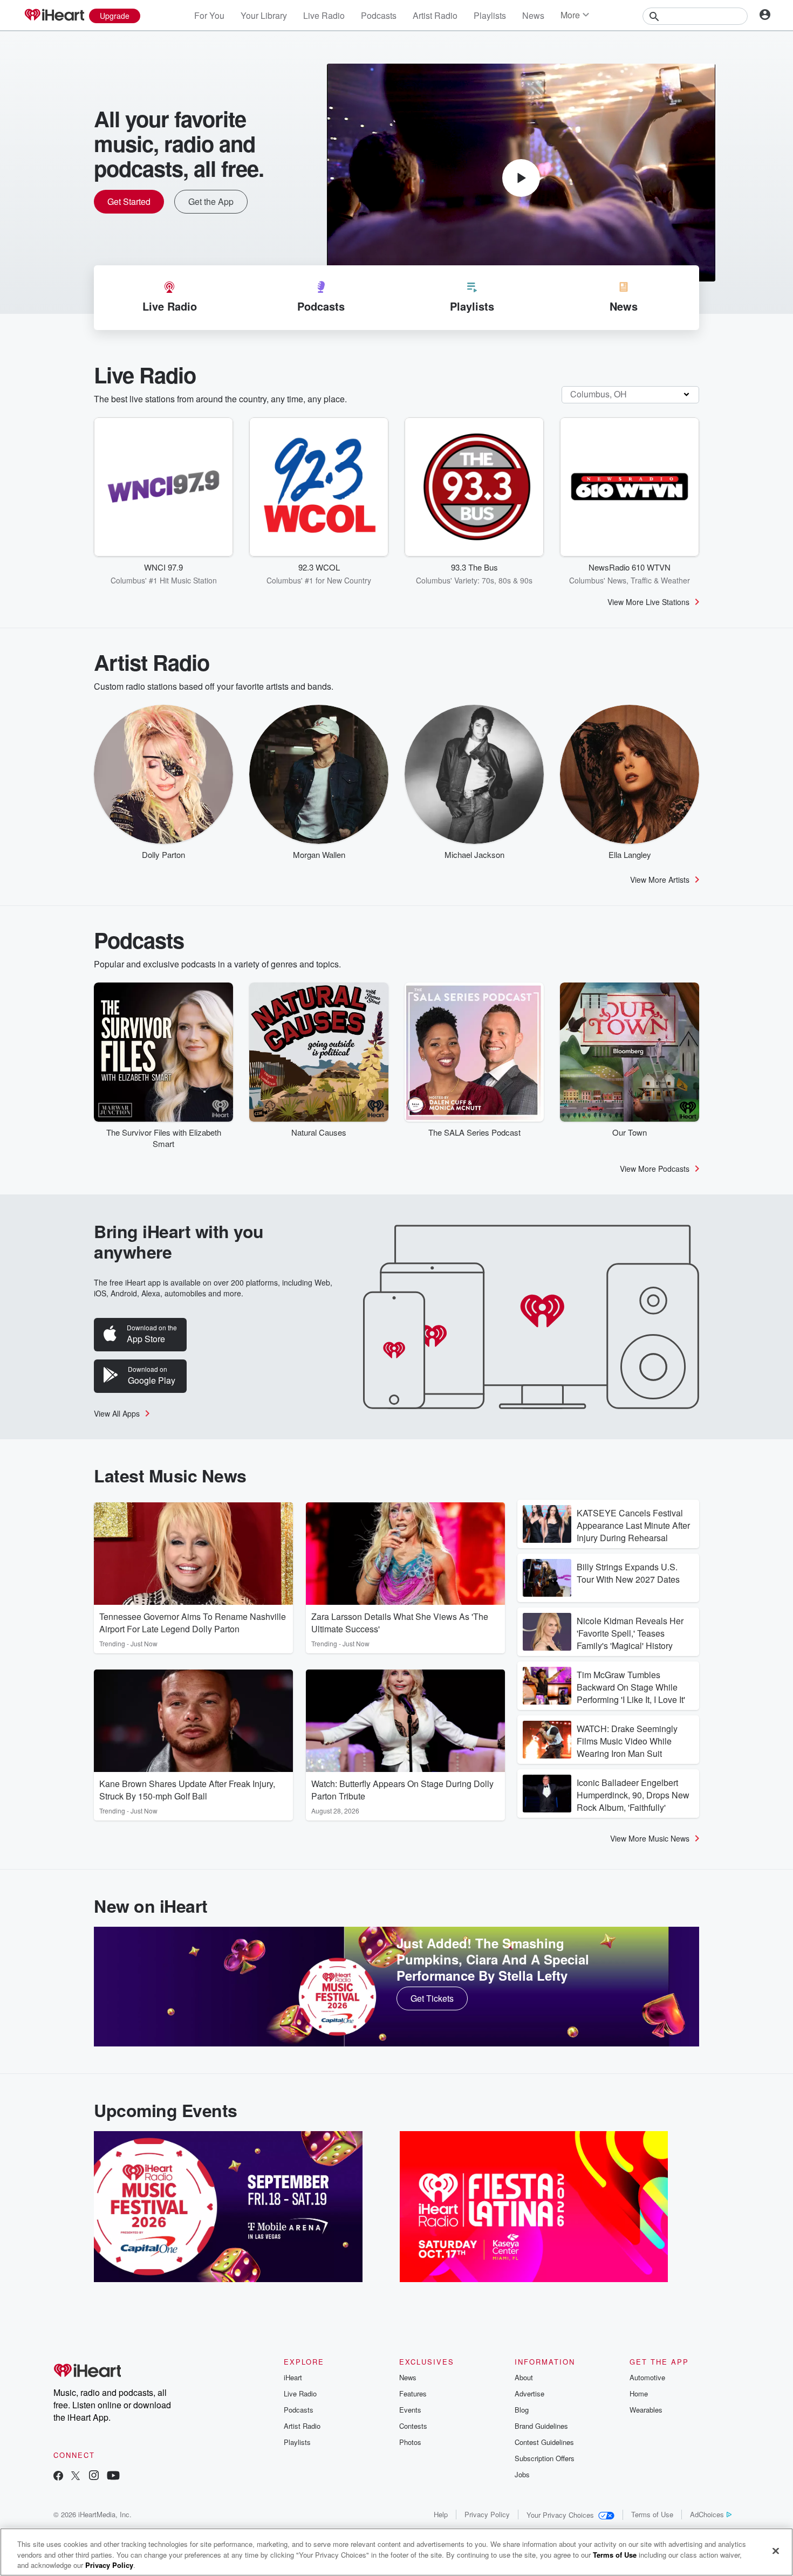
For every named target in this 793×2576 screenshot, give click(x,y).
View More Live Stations (648, 602)
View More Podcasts (655, 1169)
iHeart (293, 2377)
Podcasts (379, 15)
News (533, 15)
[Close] (776, 2551)
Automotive (647, 2377)
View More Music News (650, 1838)
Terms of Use (652, 2514)
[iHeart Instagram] (94, 2477)
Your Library (264, 15)
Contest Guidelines (544, 2442)
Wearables (646, 2410)
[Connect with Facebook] (58, 2477)
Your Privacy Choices (560, 2515)
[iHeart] (54, 16)
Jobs (522, 2474)
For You (209, 15)
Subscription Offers (545, 2458)
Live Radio (324, 15)
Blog (522, 2410)
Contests (413, 2426)
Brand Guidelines (541, 2426)
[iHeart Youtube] (113, 2477)
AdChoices (707, 2514)
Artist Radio (435, 15)
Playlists (490, 15)
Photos (410, 2442)
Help (441, 2514)
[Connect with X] (76, 2477)
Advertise (529, 2393)
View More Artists (660, 880)
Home (639, 2393)
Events (410, 2410)
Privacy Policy (487, 2514)
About (524, 2377)
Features (413, 2393)
